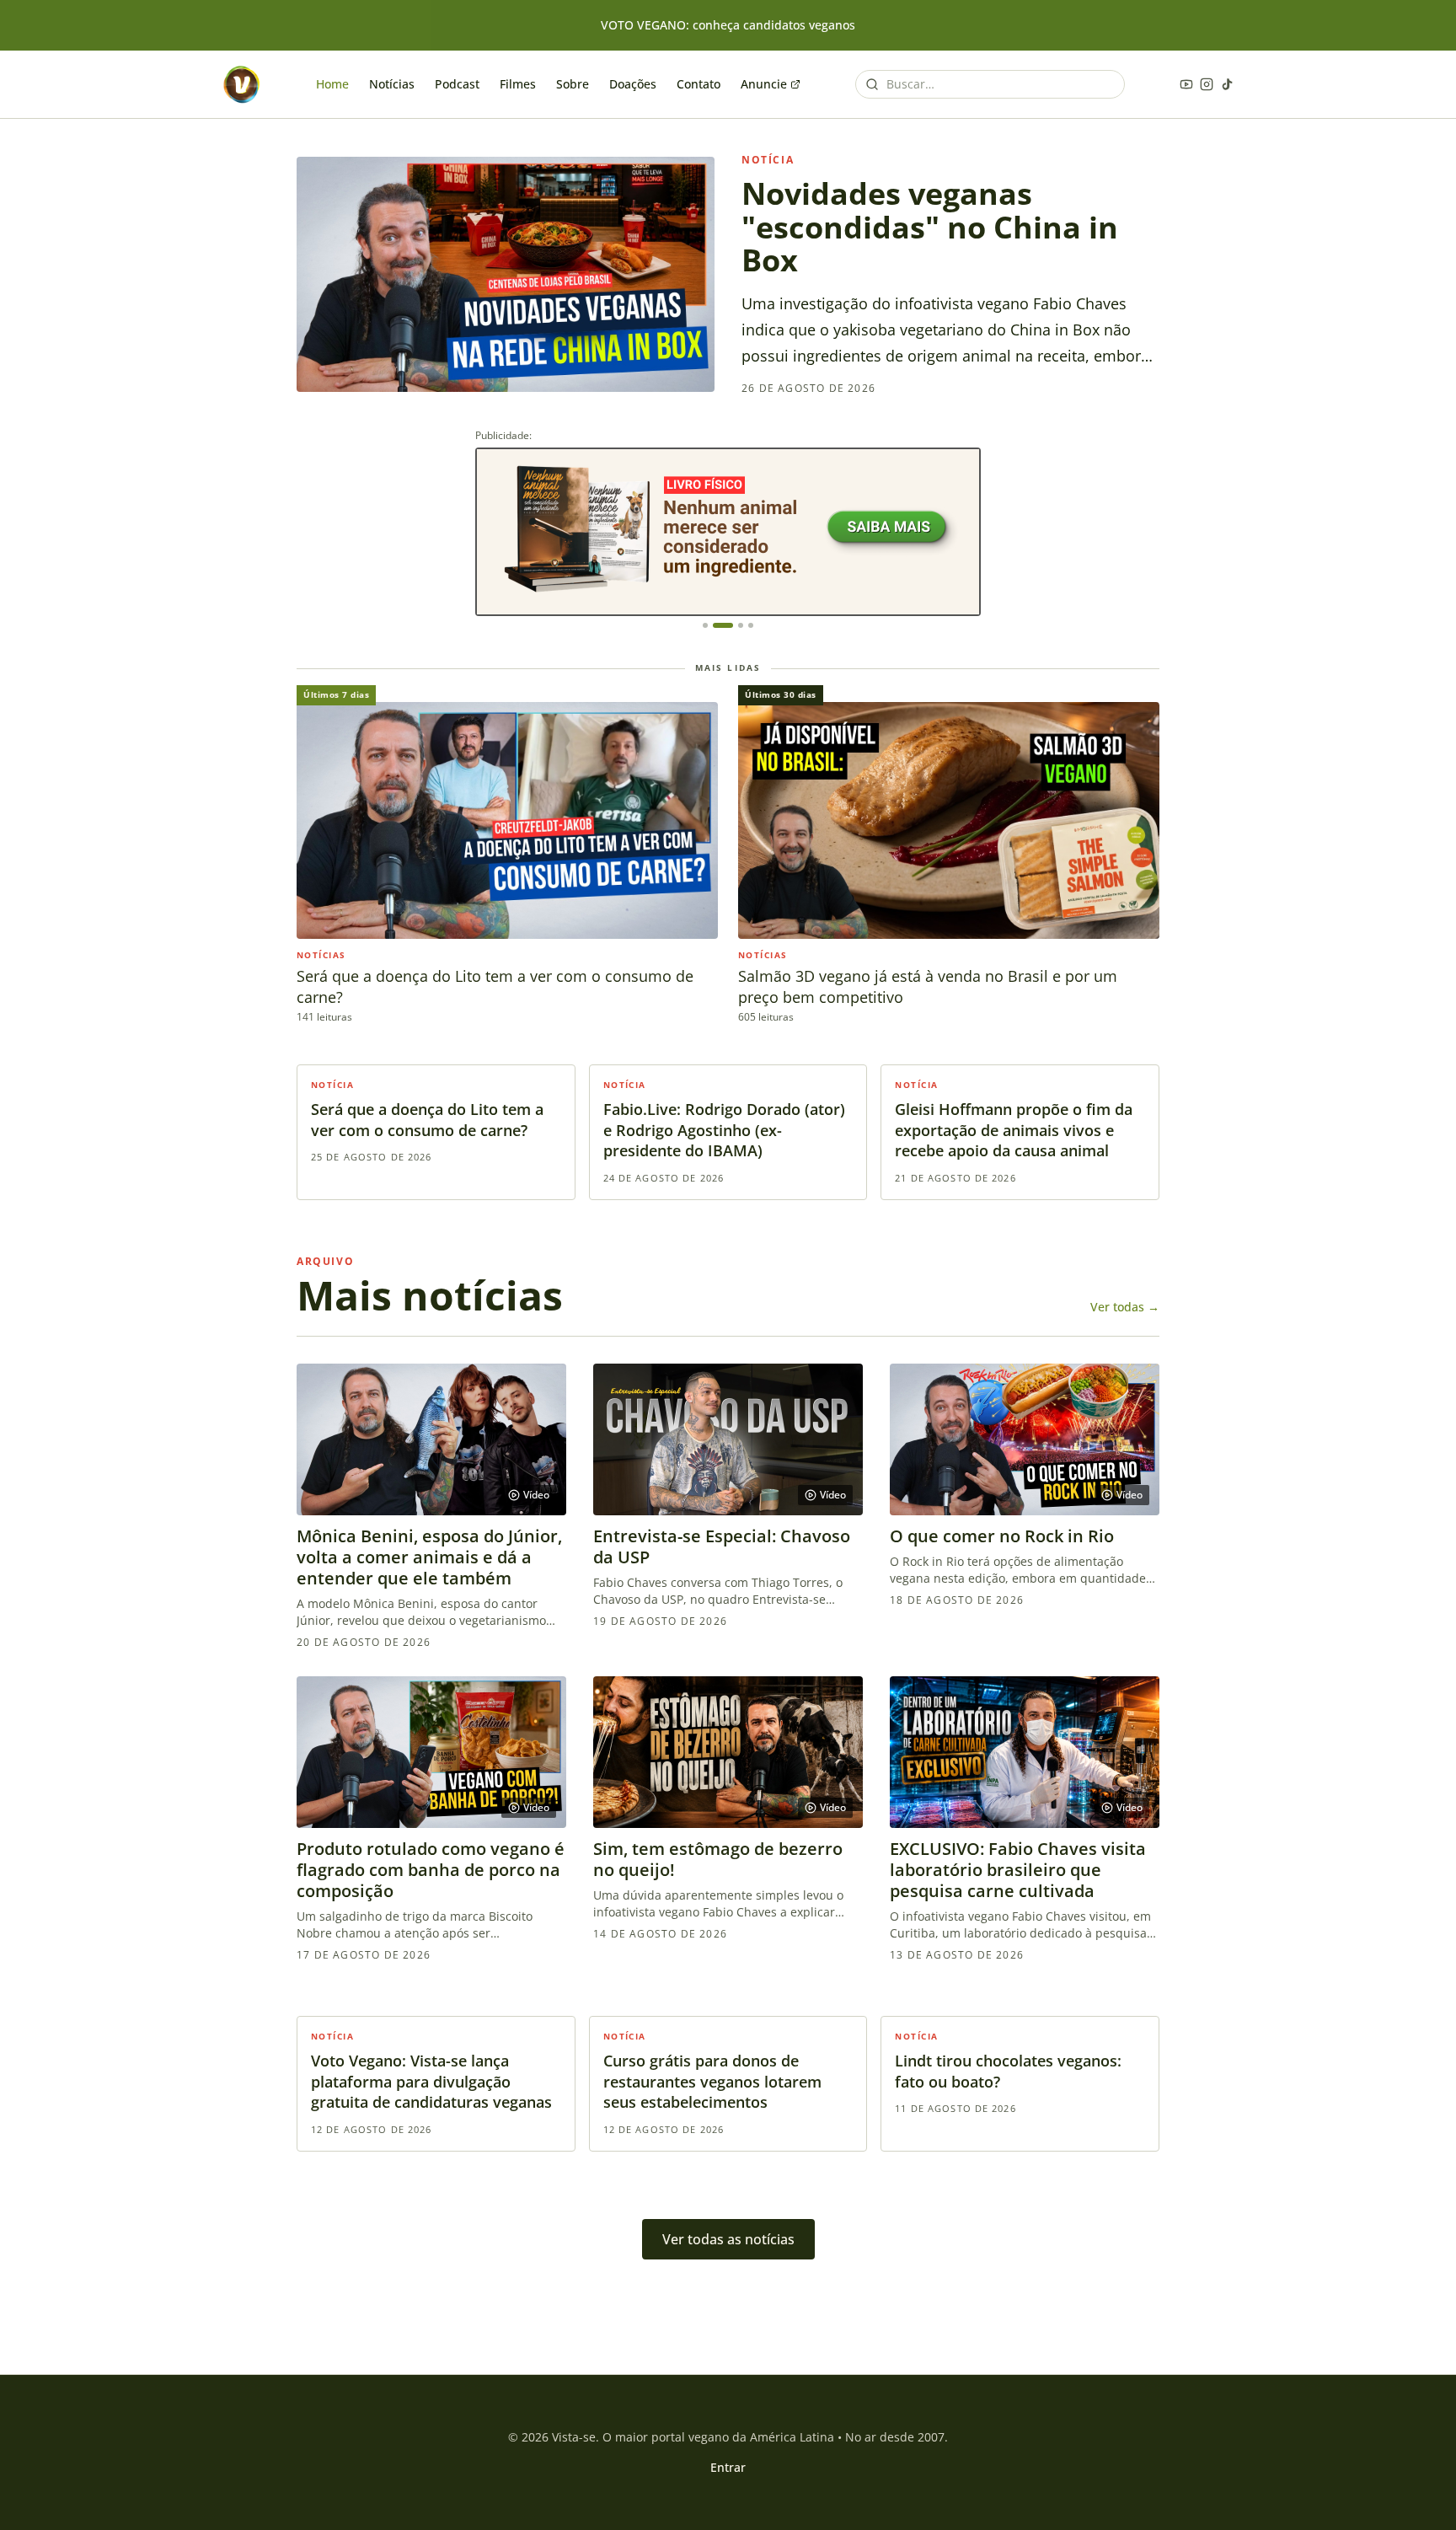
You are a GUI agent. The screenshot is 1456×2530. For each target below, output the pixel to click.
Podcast (457, 84)
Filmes (518, 84)
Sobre (573, 84)
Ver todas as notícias (728, 2239)
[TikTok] (1227, 84)
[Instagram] (1207, 84)
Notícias (392, 84)
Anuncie (764, 84)
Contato (699, 84)
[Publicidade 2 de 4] (728, 532)
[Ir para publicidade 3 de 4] (741, 625)
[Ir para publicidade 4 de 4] (751, 625)
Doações (633, 84)
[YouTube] (1186, 84)
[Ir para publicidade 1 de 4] (705, 625)
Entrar (728, 2467)
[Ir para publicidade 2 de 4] (723, 625)
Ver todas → (1125, 1307)
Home (332, 84)
